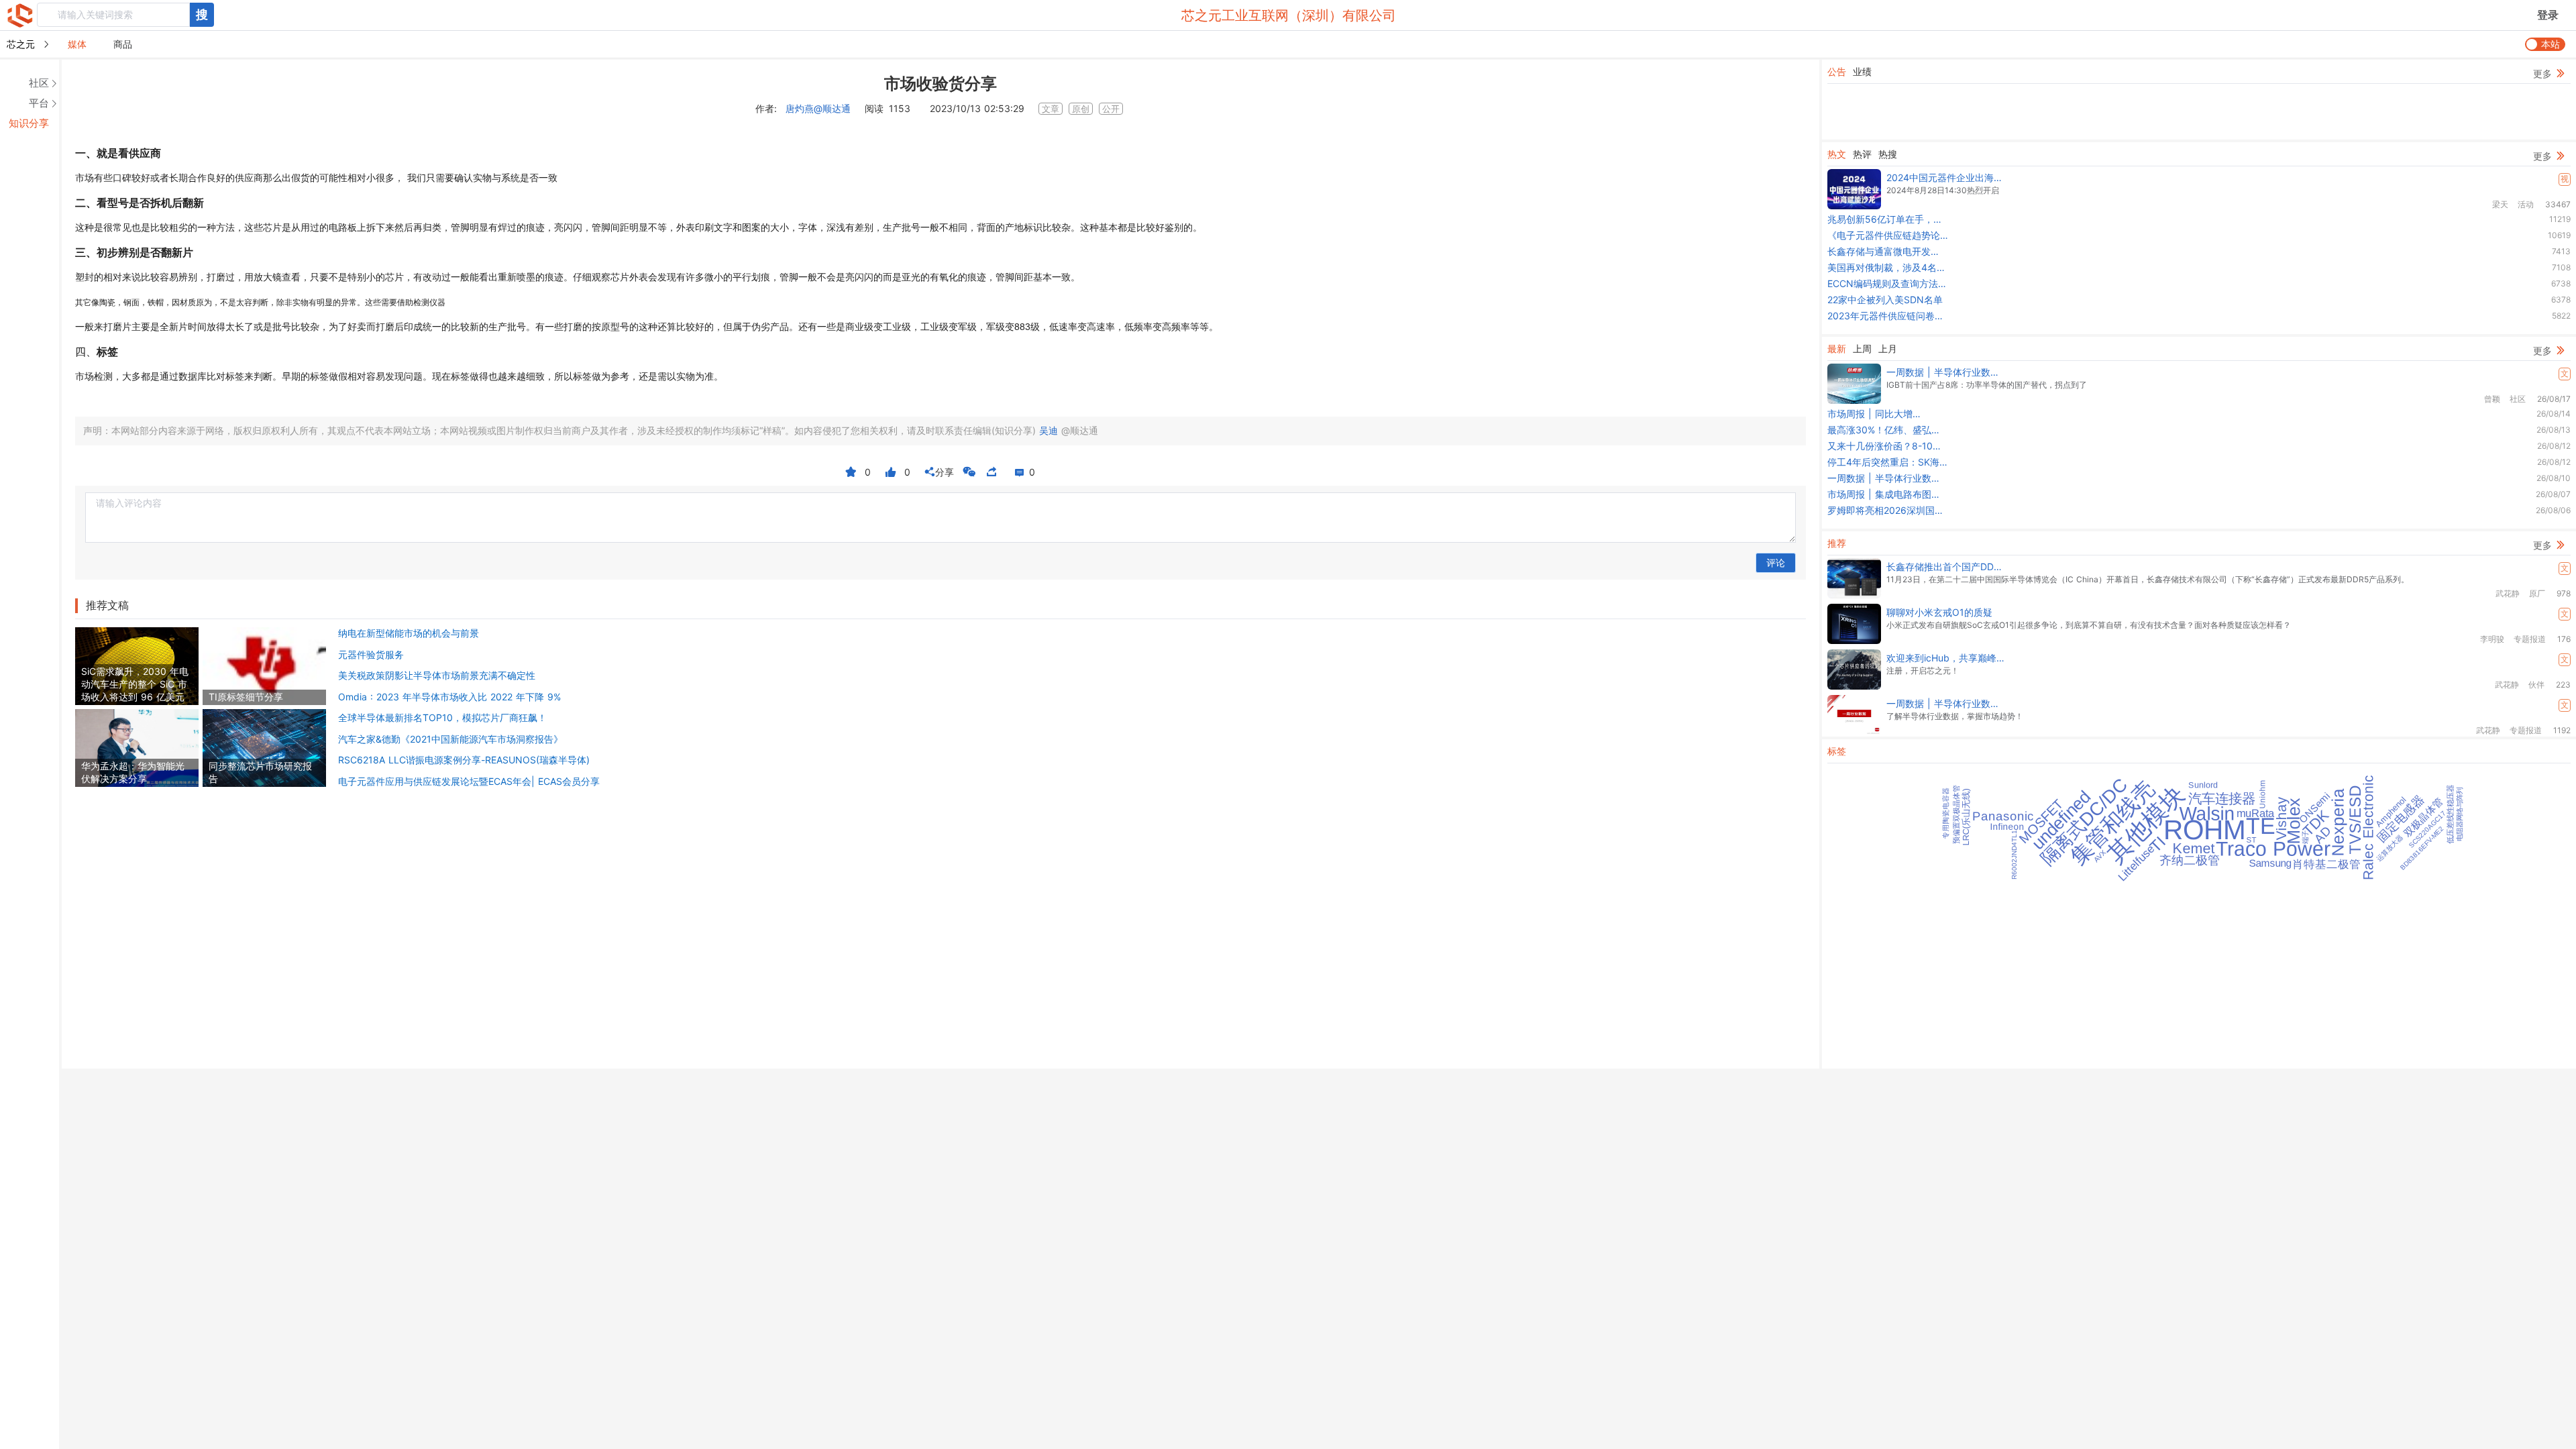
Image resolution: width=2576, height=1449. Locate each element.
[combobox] (125, 15)
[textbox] (113, 15)
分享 (939, 472)
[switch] (2545, 44)
